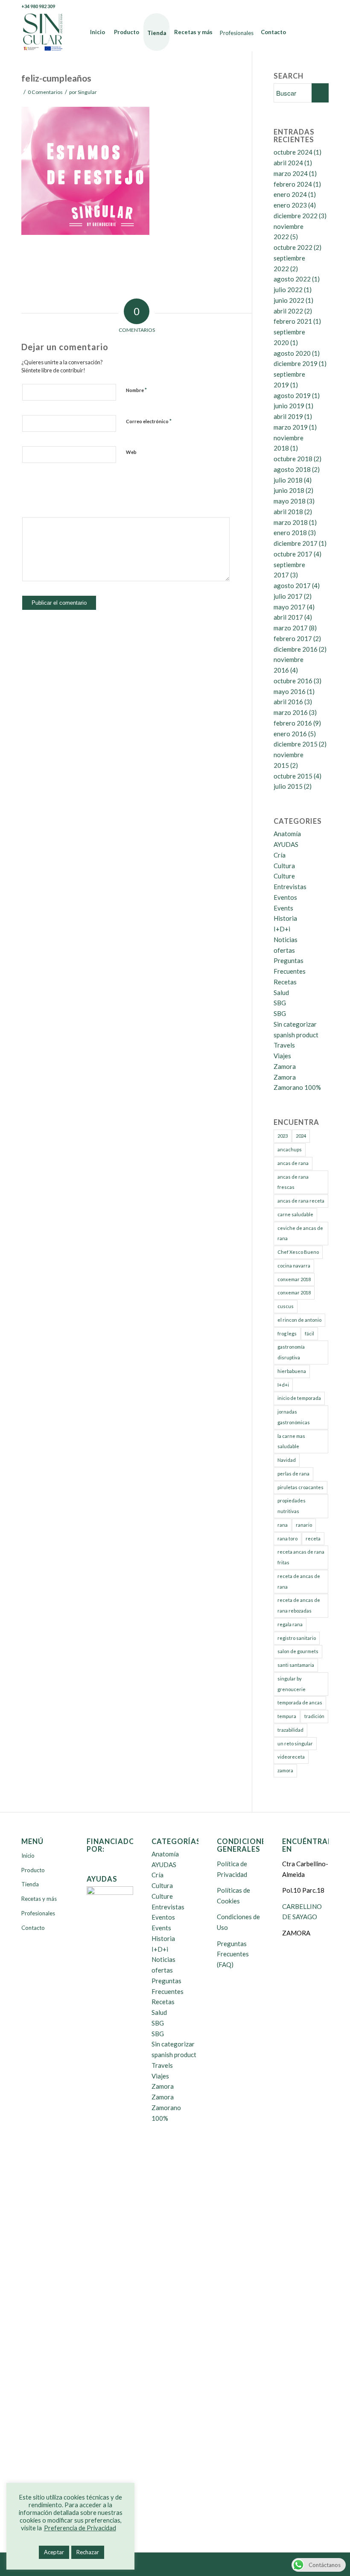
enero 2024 (290, 194)
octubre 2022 (293, 247)
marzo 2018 (291, 522)
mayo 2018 (290, 501)
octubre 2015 (293, 776)
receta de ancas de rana (299, 1581)
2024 (301, 1136)
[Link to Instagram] (322, 6)
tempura (287, 1716)
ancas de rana (293, 1163)
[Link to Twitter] (296, 6)
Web (131, 452)
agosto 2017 (292, 585)
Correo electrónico (149, 421)
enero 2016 (290, 734)
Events (283, 908)
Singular (87, 92)
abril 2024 (288, 163)
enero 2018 (290, 533)
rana (283, 1525)
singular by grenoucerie (292, 1684)
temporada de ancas (300, 1702)
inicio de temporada (299, 1398)
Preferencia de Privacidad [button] (80, 2528)
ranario (304, 1525)
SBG (280, 1003)
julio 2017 (288, 596)
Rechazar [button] (88, 2552)
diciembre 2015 (296, 744)
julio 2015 (288, 786)
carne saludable (295, 1214)
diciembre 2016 (296, 649)
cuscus (286, 1306)
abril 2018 (288, 512)
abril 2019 (288, 416)
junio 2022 (289, 300)
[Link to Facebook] (284, 6)
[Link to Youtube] (309, 6)
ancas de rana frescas (293, 1182)
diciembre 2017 (296, 543)
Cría (280, 855)
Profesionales (38, 1913)
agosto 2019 (292, 395)
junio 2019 (289, 406)
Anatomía (287, 834)
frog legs (287, 1333)
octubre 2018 (293, 459)
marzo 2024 (291, 173)
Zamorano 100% (297, 1087)
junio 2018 (289, 490)
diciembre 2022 (296, 216)
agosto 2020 (292, 353)
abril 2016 (288, 702)
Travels (284, 1045)
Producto (33, 1870)
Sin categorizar (295, 1024)
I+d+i (283, 1385)
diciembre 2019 (296, 363)
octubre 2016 (293, 681)
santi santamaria (296, 1665)
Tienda (30, 1884)
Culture (284, 876)
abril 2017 (288, 617)
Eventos (285, 897)
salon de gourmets (298, 1651)
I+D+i (282, 929)
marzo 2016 (291, 712)
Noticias (286, 940)
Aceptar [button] (54, 2552)
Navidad (287, 1460)
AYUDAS (286, 844)
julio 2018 (288, 480)
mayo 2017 (290, 607)
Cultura (284, 866)
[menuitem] (98, 32)
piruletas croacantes (300, 1487)
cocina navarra (294, 1266)
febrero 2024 (293, 184)
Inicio (28, 1856)
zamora (285, 1770)
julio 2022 (288, 290)
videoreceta (291, 1757)
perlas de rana (293, 1474)
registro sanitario (297, 1638)
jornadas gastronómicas (294, 1417)
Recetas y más (39, 1899)
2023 (283, 1136)
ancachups (290, 1149)
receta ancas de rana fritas (301, 1557)
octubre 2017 (293, 554)
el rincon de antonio (299, 1320)
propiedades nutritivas (292, 1506)
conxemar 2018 (294, 1279)
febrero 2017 (293, 638)
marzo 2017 (291, 628)
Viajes (282, 1056)
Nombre (136, 390)
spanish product (296, 1035)
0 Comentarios (45, 92)
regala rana (290, 1624)
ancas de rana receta (301, 1201)
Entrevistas (290, 887)
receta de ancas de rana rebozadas (299, 1605)
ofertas (284, 950)
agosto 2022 (292, 279)
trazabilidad (290, 1730)
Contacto (33, 1928)
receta (313, 1538)
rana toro (287, 1538)
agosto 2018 (292, 469)
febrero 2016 (293, 723)
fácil (309, 1333)
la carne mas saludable (291, 1441)
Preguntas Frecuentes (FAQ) (233, 1954)
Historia (285, 918)
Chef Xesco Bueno (298, 1252)
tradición (314, 1716)
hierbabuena (292, 1371)
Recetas (285, 982)
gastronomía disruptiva (291, 1352)
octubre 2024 (293, 152)
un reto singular (295, 1743)
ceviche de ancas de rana (300, 1233)
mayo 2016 (290, 691)
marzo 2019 (291, 427)
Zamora (285, 1066)
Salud (281, 992)
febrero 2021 (293, 321)
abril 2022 (288, 311)
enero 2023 (290, 205)
